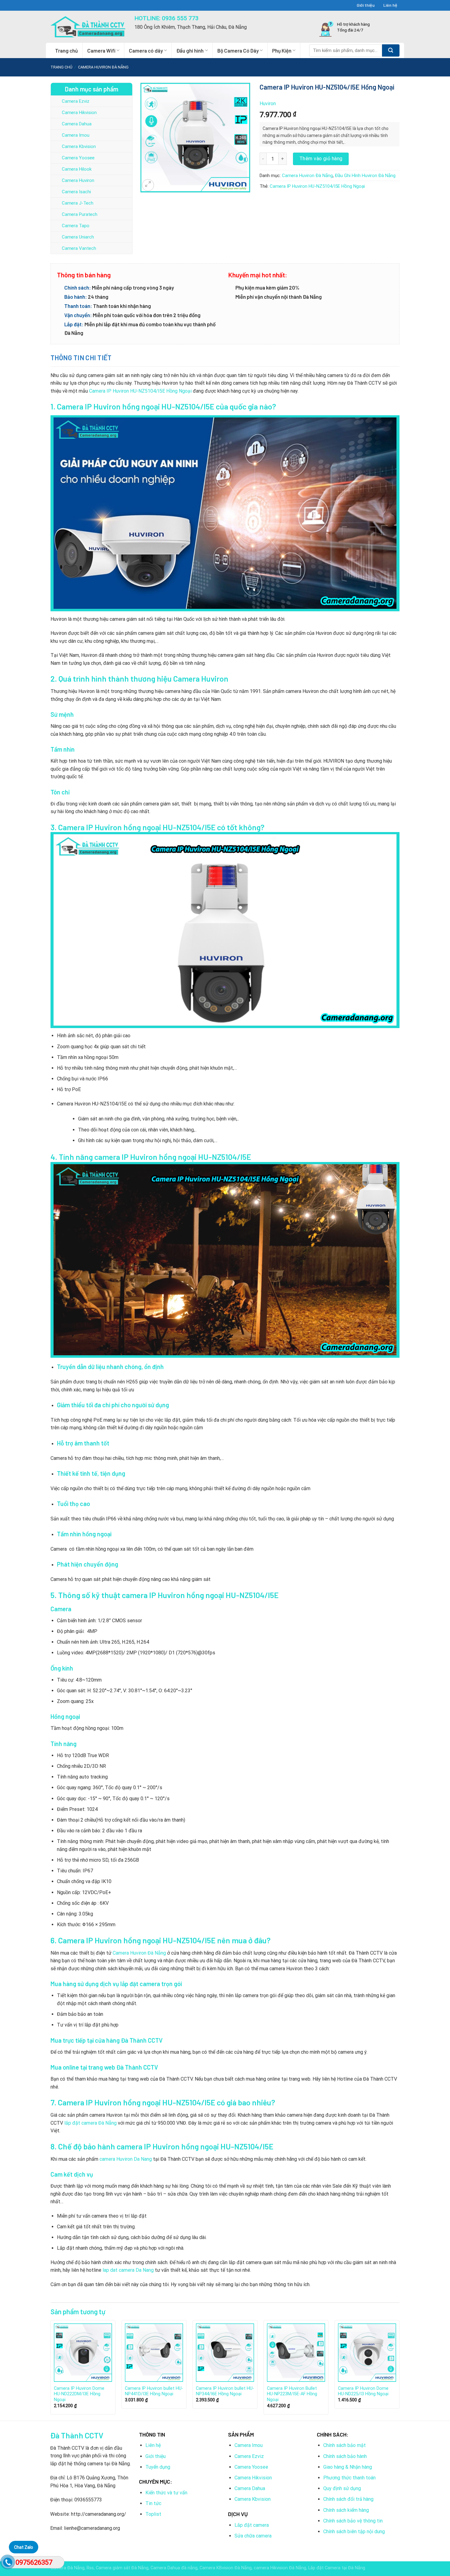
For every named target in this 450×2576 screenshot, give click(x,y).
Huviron (268, 104)
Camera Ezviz (76, 101)
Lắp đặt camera (252, 2525)
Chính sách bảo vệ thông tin (353, 2521)
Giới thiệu (366, 5)
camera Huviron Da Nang (126, 2159)
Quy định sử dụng (342, 2488)
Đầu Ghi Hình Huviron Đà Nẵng (365, 176)
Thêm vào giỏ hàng (321, 159)
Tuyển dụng (158, 2467)
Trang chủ (66, 50)
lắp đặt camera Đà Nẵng (90, 2123)
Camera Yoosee (78, 158)
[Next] (399, 2370)
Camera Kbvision (79, 146)
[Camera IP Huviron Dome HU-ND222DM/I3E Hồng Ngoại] (83, 2352)
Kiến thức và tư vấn (166, 2493)
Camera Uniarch (78, 237)
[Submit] (391, 50)
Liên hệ (390, 5)
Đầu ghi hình (190, 50)
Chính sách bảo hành (345, 2456)
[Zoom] (148, 185)
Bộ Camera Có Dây (238, 50)
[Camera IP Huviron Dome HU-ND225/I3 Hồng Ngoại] (367, 2352)
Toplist (153, 2514)
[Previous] (51, 2370)
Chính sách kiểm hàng (346, 2510)
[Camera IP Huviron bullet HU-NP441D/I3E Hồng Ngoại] (154, 2352)
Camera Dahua (77, 124)
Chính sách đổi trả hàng (348, 2499)
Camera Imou (76, 135)
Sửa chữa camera (253, 2536)
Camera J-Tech (78, 203)
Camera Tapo (76, 226)
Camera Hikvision (79, 113)
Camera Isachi (76, 192)
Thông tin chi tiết (81, 357)
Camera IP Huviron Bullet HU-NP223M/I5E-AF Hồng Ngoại (292, 2394)
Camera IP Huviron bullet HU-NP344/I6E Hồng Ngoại (225, 2391)
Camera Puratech (80, 214)
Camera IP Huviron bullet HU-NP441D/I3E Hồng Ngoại (154, 2391)
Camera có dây (146, 50)
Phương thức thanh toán (349, 2478)
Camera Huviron (78, 180)
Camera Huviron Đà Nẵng (103, 67)
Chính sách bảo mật (345, 2445)
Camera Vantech (79, 248)
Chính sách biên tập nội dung (354, 2532)
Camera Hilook (77, 169)
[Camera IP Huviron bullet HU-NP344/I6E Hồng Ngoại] (225, 2352)
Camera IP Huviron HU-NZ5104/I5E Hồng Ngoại (317, 186)
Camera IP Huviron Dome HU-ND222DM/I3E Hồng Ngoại (79, 2394)
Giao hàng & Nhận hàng (348, 2467)
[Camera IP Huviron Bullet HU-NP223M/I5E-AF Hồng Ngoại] (296, 2352)
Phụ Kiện (282, 50)
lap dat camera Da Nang (128, 2270)
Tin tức (153, 2503)
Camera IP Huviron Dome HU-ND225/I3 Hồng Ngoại (363, 2391)
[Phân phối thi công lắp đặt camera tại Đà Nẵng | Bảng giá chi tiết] (88, 27)
